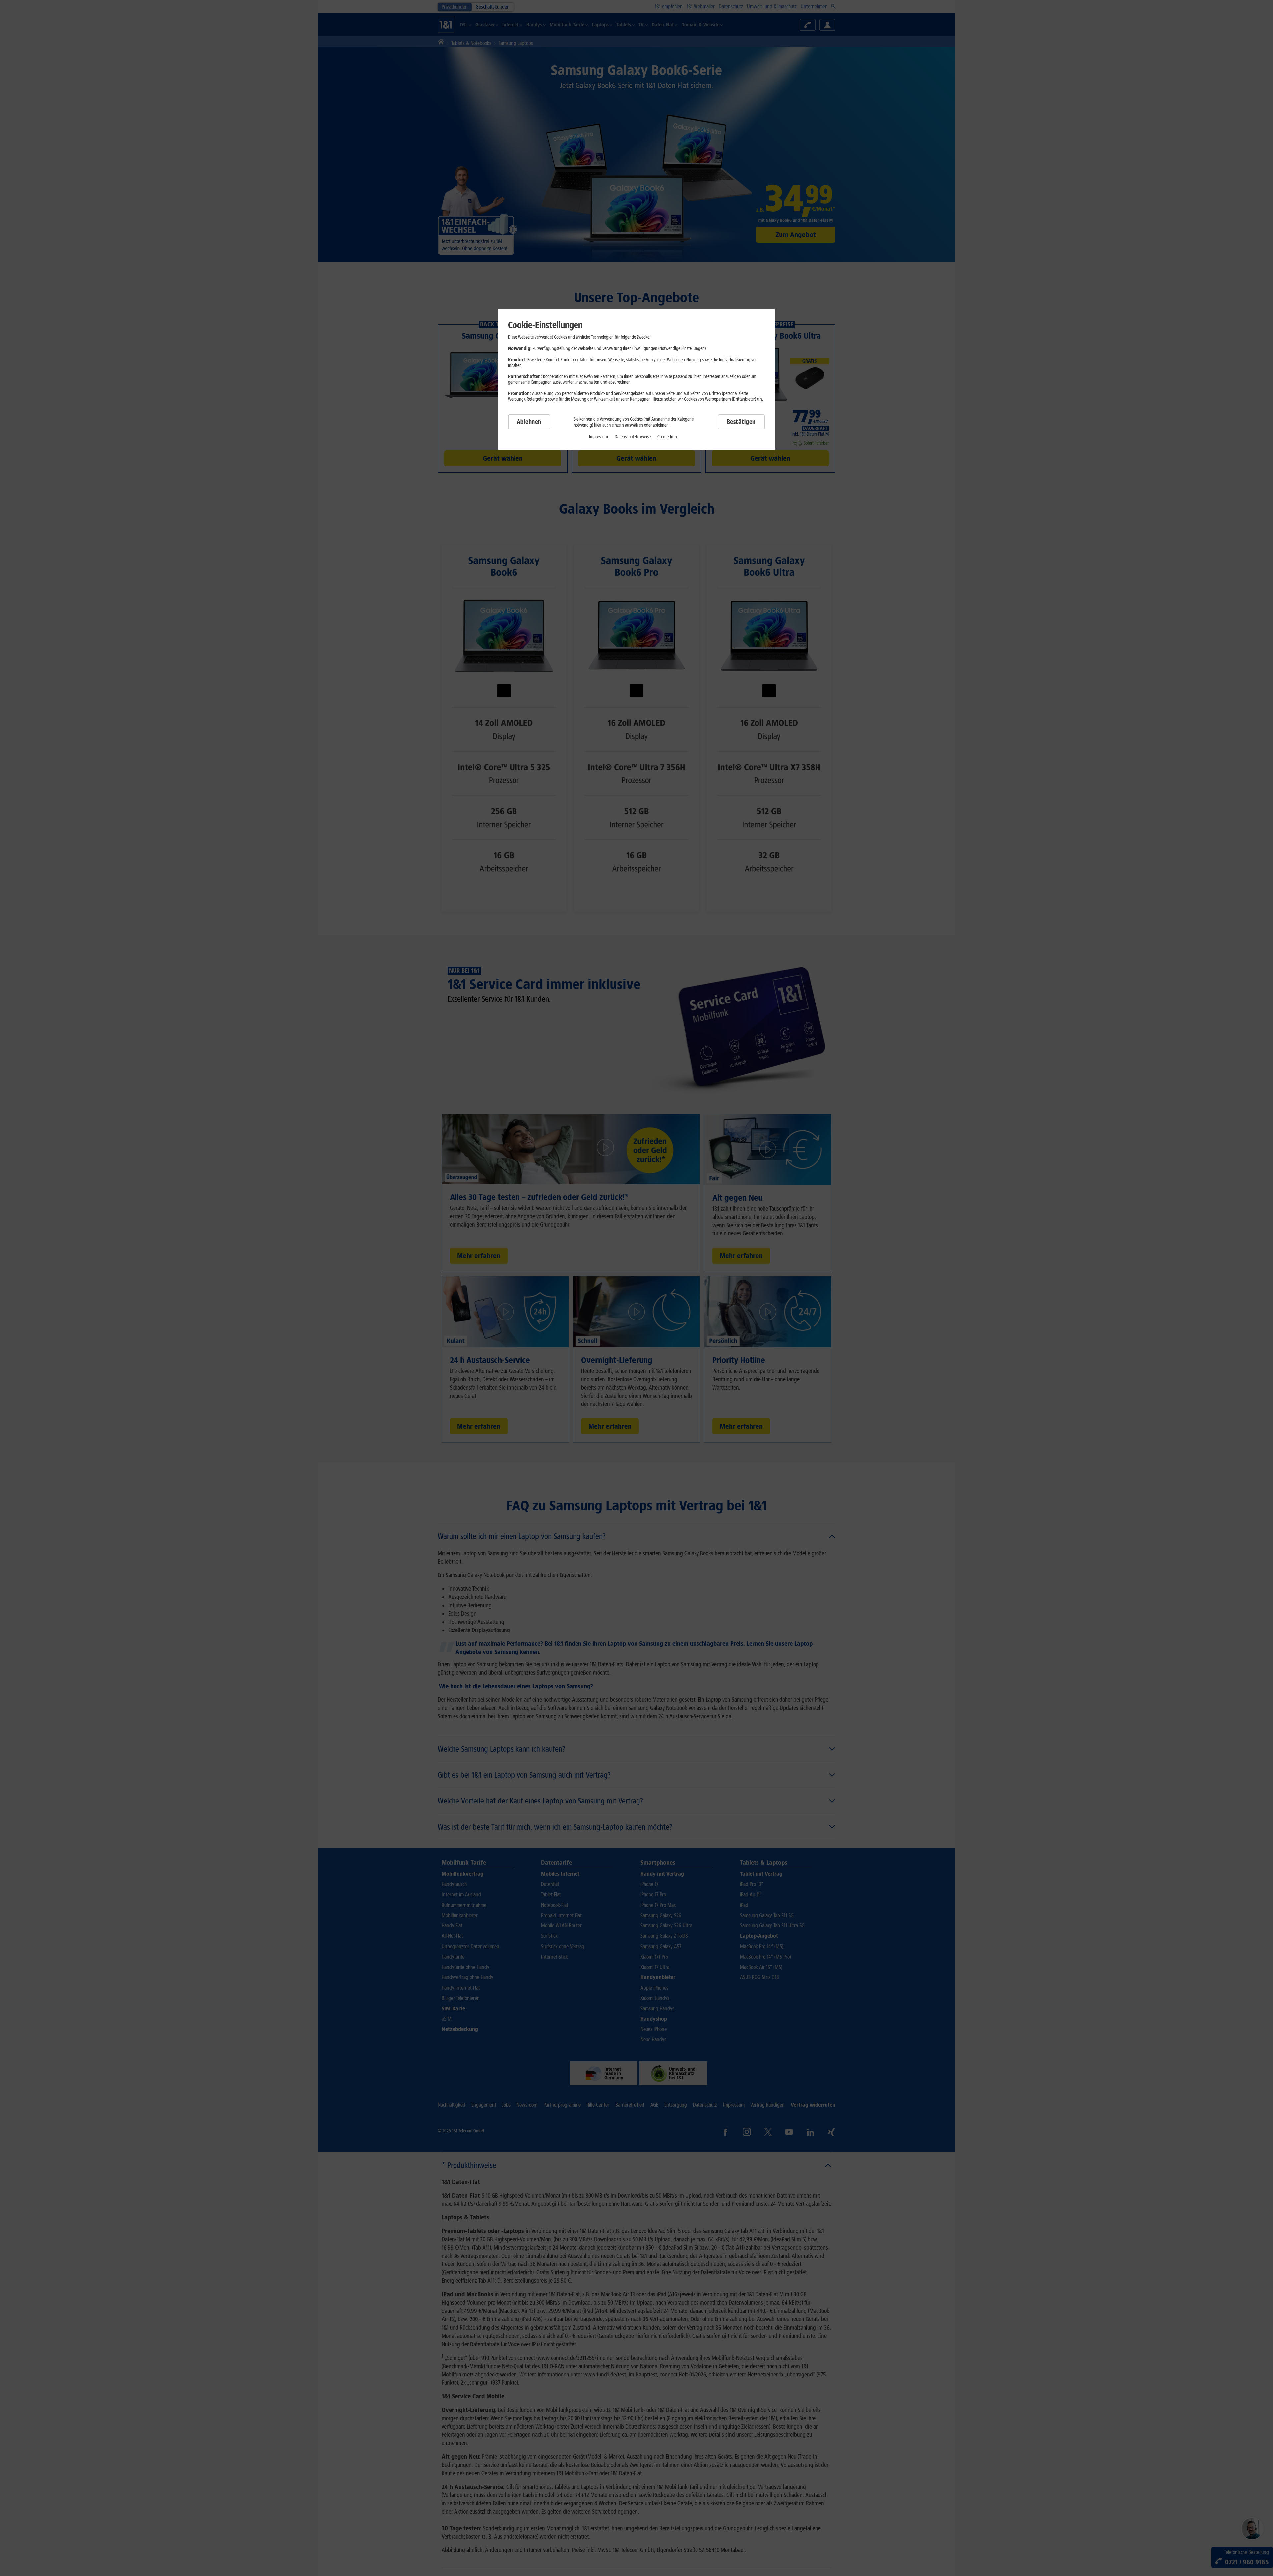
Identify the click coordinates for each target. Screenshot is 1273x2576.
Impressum (599, 437)
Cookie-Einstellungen (545, 325)
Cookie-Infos (668, 437)
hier (598, 425)
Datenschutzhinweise (633, 437)
